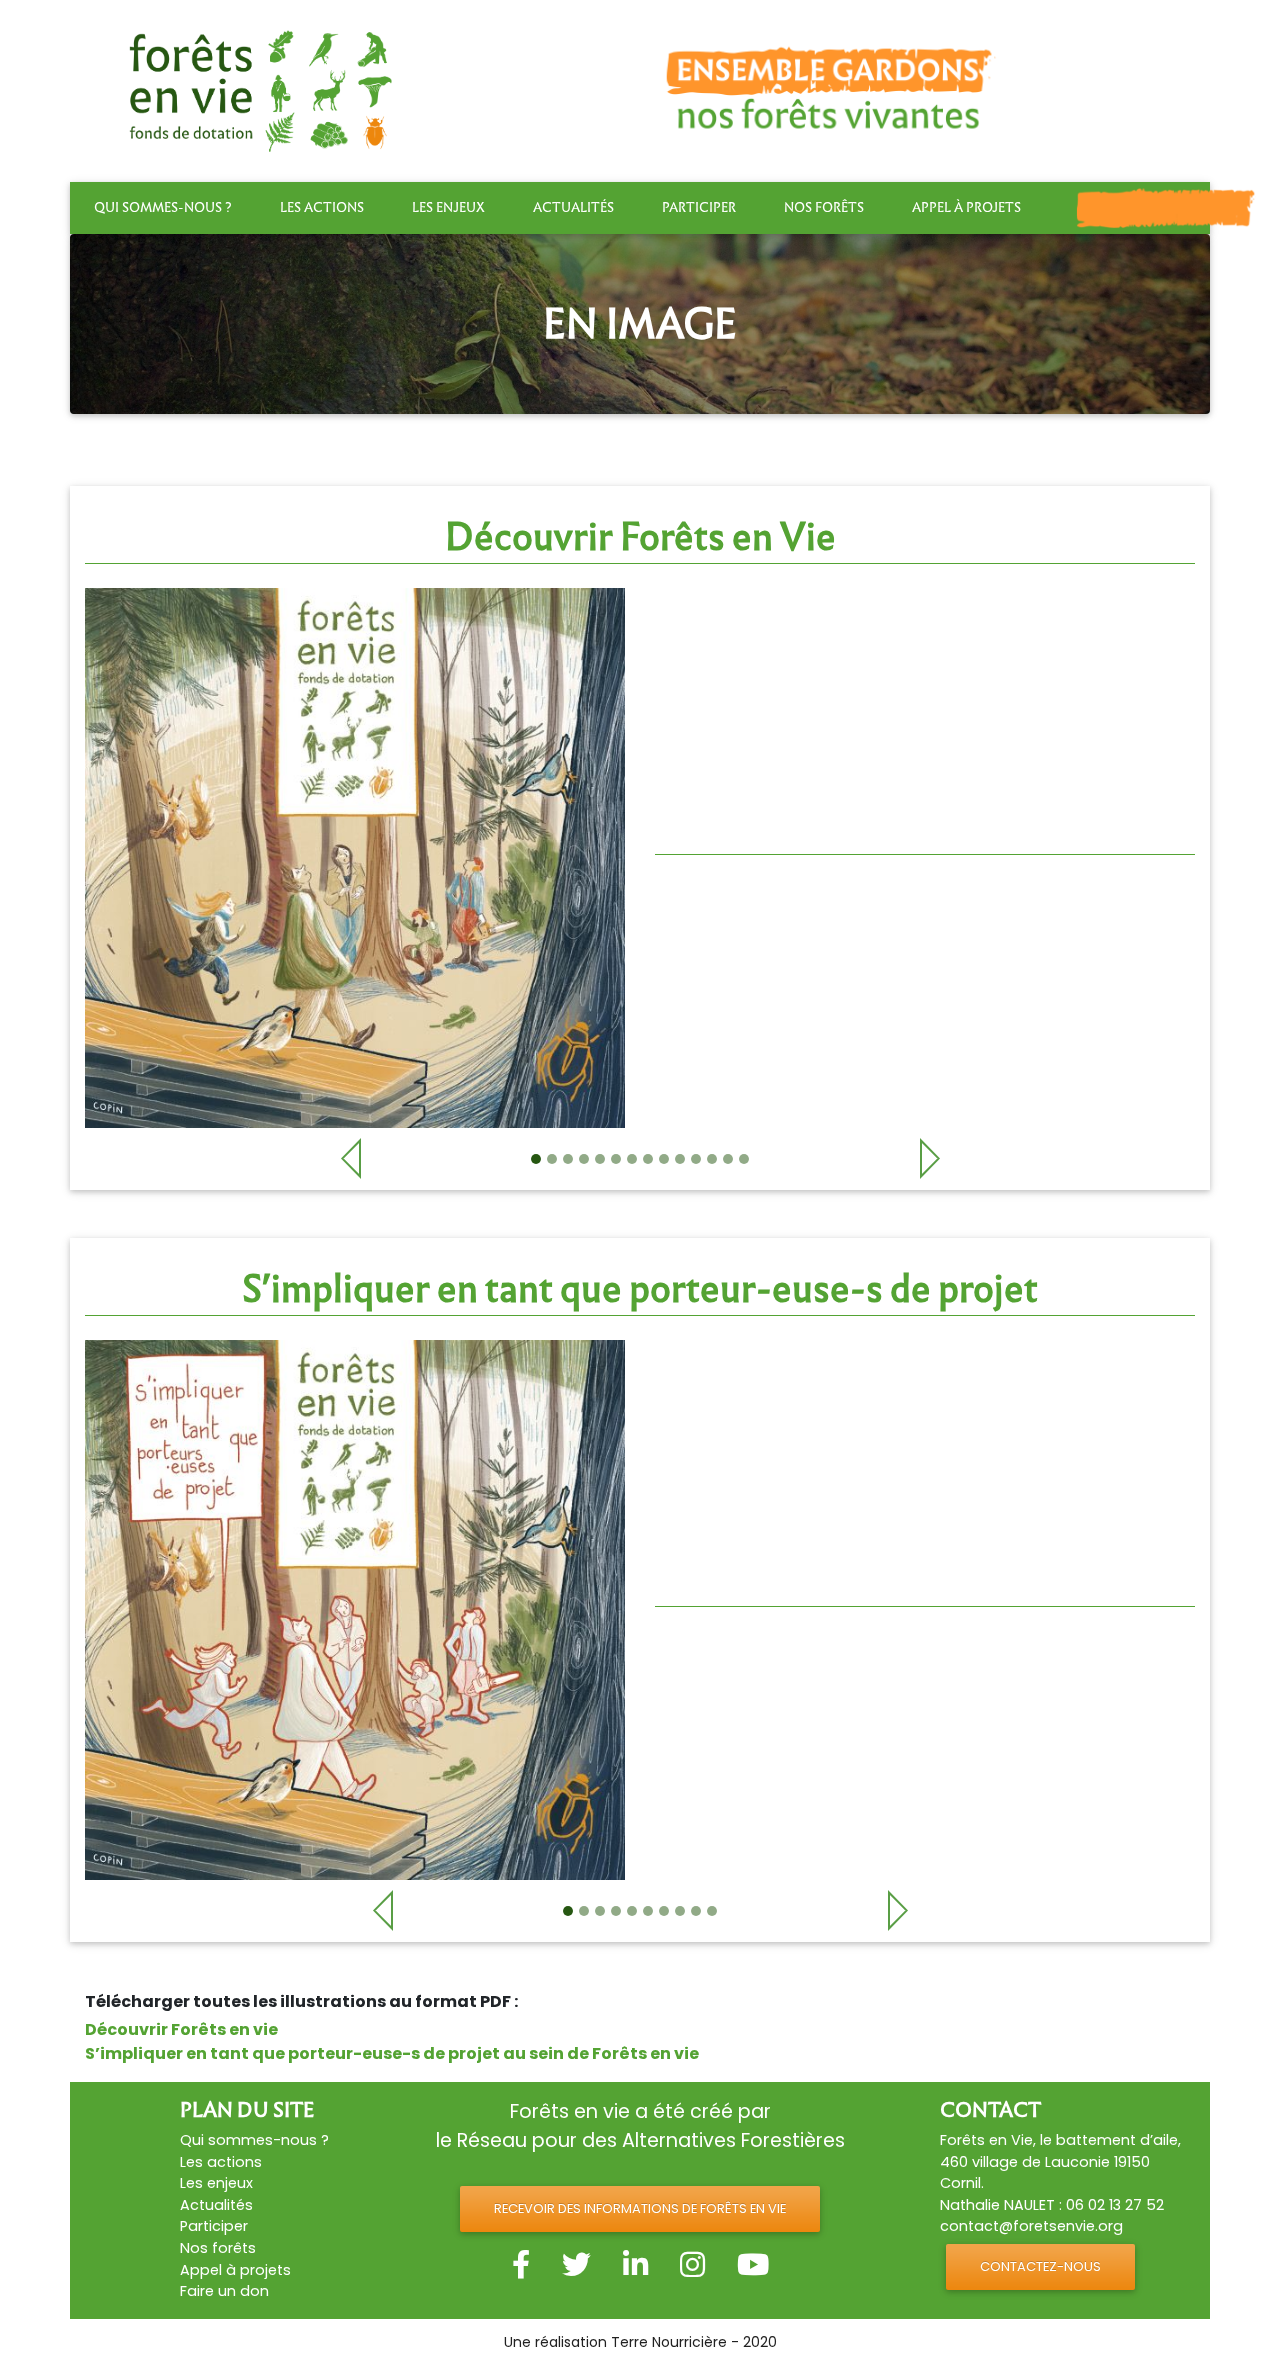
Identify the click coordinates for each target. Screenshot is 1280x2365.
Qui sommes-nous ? (163, 207)
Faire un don (224, 2291)
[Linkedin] (635, 2265)
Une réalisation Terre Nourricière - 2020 (640, 2342)
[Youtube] (753, 2265)
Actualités (573, 207)
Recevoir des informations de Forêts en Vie (640, 2208)
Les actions (322, 207)
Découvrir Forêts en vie (181, 2029)
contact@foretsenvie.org (1031, 2226)
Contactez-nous (1040, 2266)
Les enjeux (448, 207)
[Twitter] (576, 2265)
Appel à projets (966, 207)
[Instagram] (692, 2265)
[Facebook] (521, 2265)
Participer (699, 207)
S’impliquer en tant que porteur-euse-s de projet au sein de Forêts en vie (392, 2053)
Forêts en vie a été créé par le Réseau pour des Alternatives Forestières (640, 2126)
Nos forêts (824, 207)
